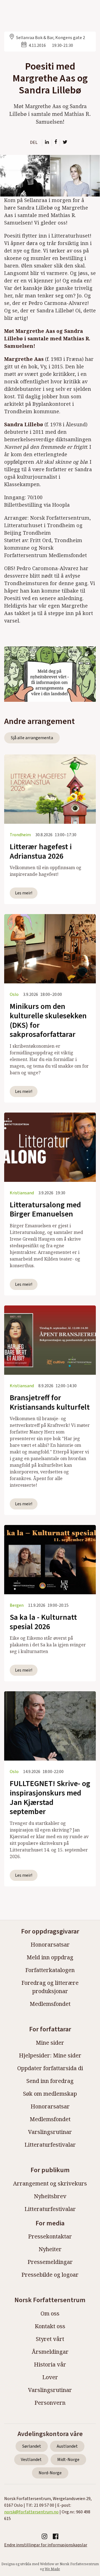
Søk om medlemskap (50, 2094)
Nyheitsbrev (50, 2196)
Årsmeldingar (50, 2352)
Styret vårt (50, 2339)
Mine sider (50, 2043)
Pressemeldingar (50, 2262)
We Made (52, 2569)
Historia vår (50, 2364)
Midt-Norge (68, 2460)
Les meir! (24, 893)
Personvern (50, 2403)
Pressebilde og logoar (50, 2275)
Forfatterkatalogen (50, 1970)
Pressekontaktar (50, 2236)
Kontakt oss (50, 2326)
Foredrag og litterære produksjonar (50, 1987)
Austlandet (67, 2446)
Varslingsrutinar (50, 2132)
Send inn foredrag (50, 2081)
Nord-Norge (50, 2473)
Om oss (50, 2313)
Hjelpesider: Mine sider (50, 2055)
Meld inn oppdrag (50, 1957)
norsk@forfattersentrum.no (31, 2512)
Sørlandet (32, 2446)
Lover (50, 2377)
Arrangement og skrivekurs (50, 2183)
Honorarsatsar (50, 1944)
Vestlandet (31, 2460)
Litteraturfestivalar (50, 2145)
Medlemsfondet (50, 2004)
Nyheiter (50, 2249)
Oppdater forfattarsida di (50, 2068)
